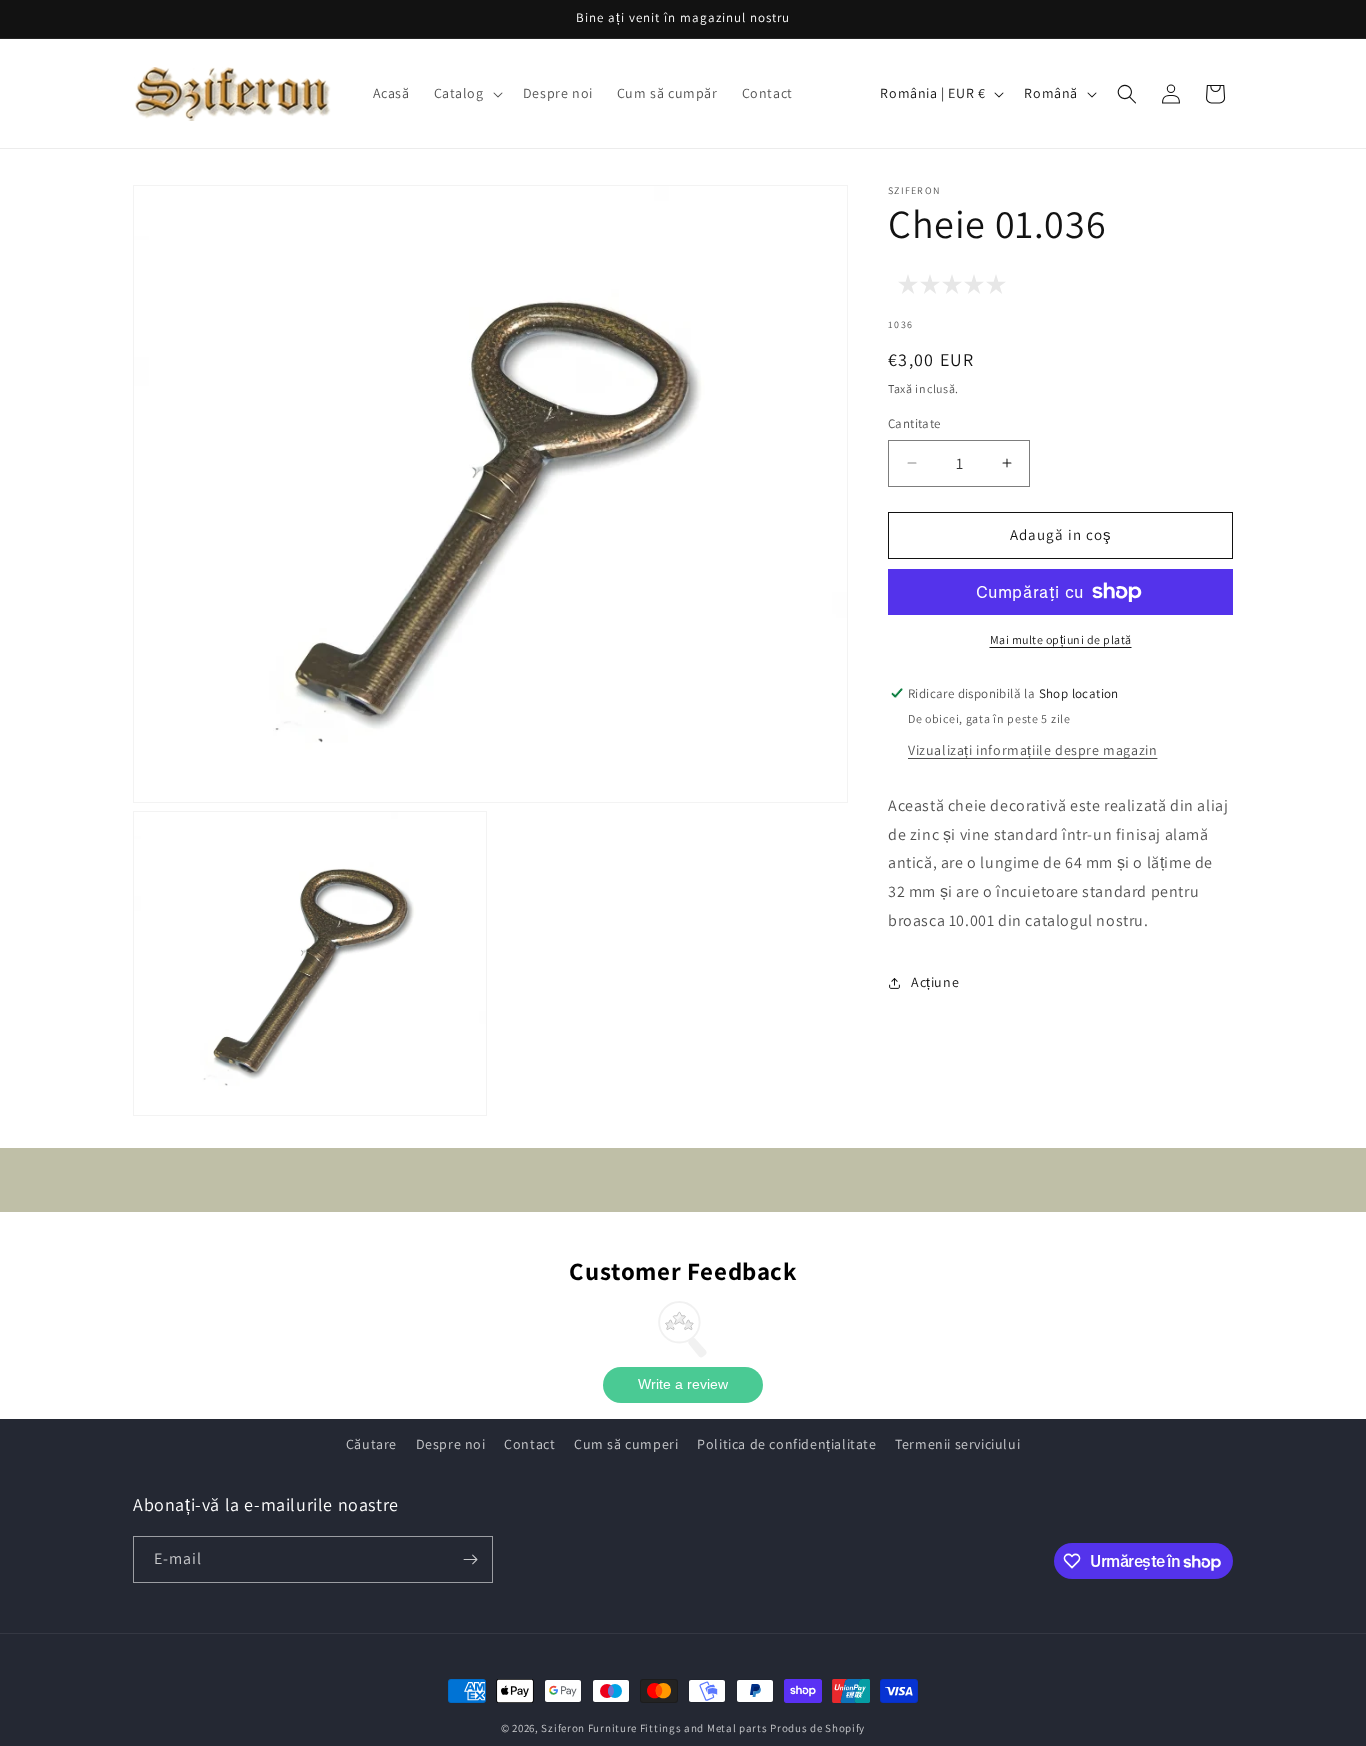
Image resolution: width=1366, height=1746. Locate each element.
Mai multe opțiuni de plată (1061, 639)
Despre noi (451, 1444)
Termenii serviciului (957, 1444)
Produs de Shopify (817, 1728)
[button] (466, 93)
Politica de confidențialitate (786, 1444)
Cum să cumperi (626, 1444)
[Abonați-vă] (470, 1559)
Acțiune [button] (935, 982)
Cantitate (914, 423)
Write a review (683, 1385)
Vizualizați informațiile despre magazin (1032, 750)
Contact (529, 1444)
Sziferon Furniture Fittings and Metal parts (654, 1728)
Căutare (371, 1444)
